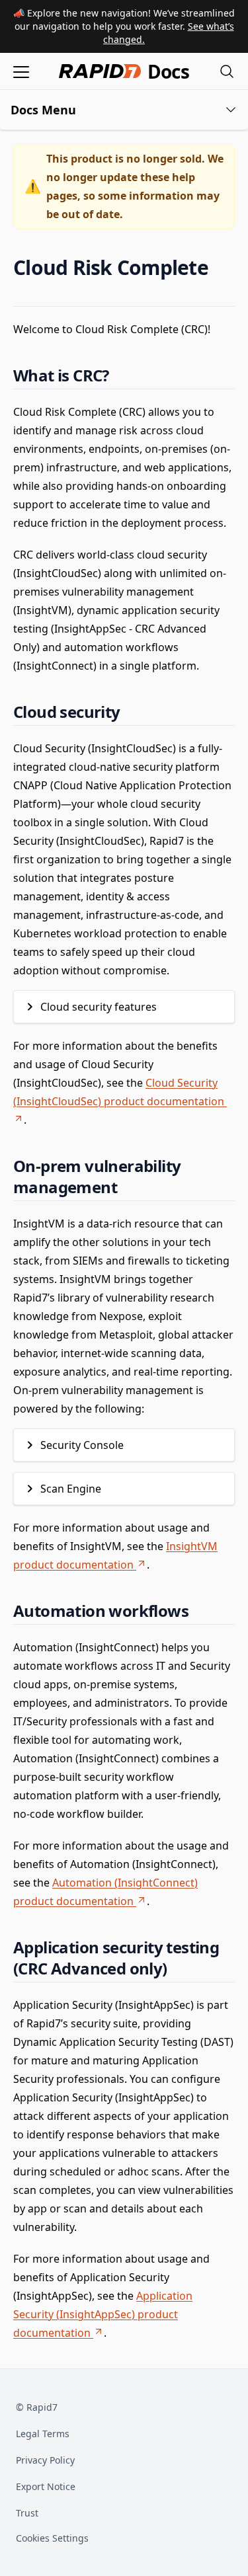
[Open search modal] (227, 71)
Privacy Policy (45, 2460)
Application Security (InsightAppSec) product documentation (103, 2314)
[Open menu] (21, 71)
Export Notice (46, 2486)
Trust (27, 2513)
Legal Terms (43, 2434)
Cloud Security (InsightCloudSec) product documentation (119, 1092)
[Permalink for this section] (220, 267)
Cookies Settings (52, 2539)
